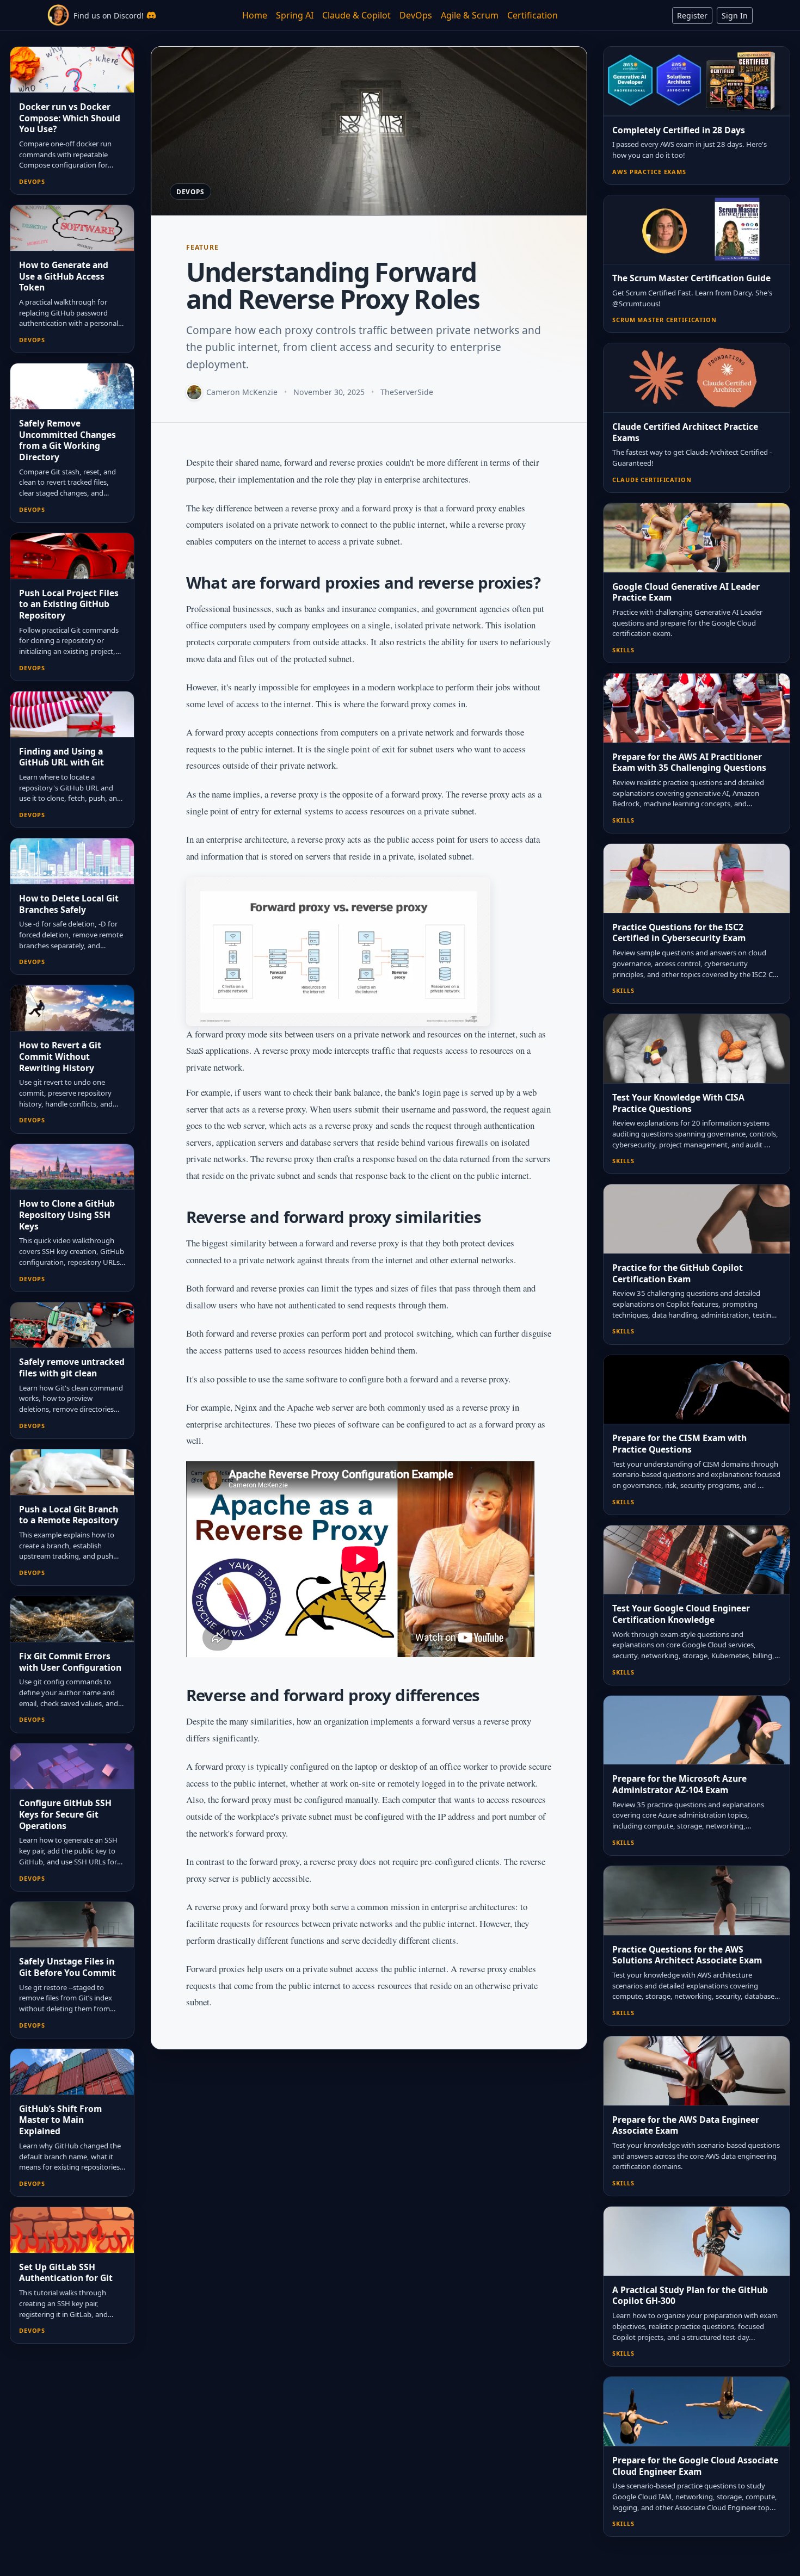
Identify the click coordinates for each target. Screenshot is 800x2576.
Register (692, 16)
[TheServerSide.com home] (58, 15)
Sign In (735, 16)
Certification (533, 15)
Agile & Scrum (470, 15)
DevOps (416, 15)
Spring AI (295, 15)
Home (255, 15)
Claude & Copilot (356, 15)
